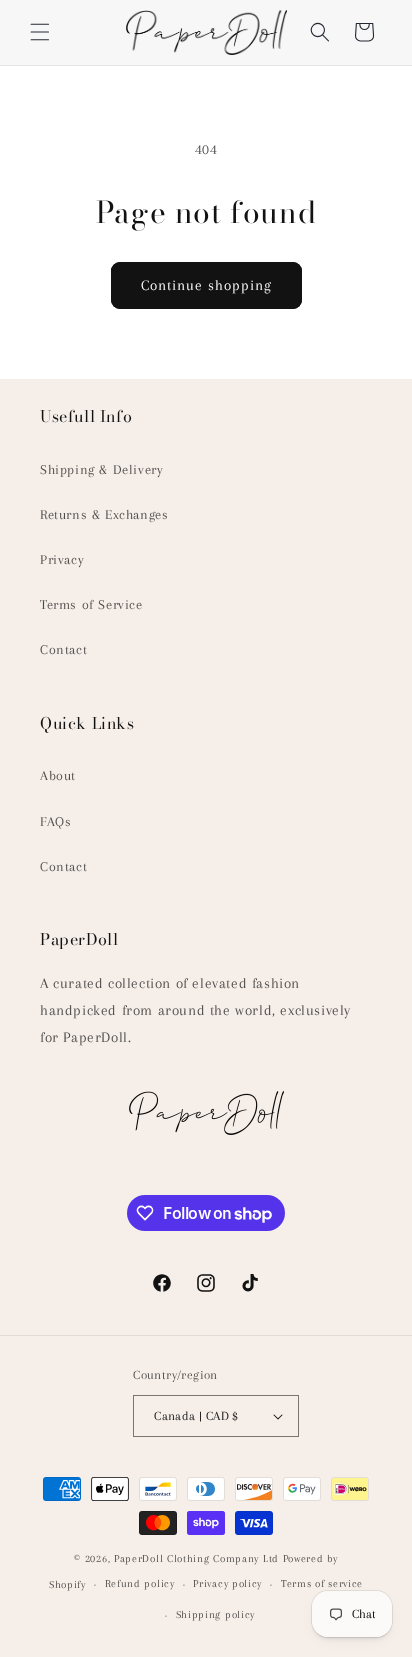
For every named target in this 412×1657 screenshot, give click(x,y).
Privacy (62, 559)
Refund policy (140, 1583)
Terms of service (322, 1583)
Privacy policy (227, 1583)
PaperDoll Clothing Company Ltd (196, 1558)
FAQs (55, 821)
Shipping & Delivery (101, 469)
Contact (63, 649)
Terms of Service (91, 604)
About (58, 775)
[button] (40, 32)
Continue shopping (206, 285)
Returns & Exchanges (104, 514)
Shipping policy (216, 1614)
